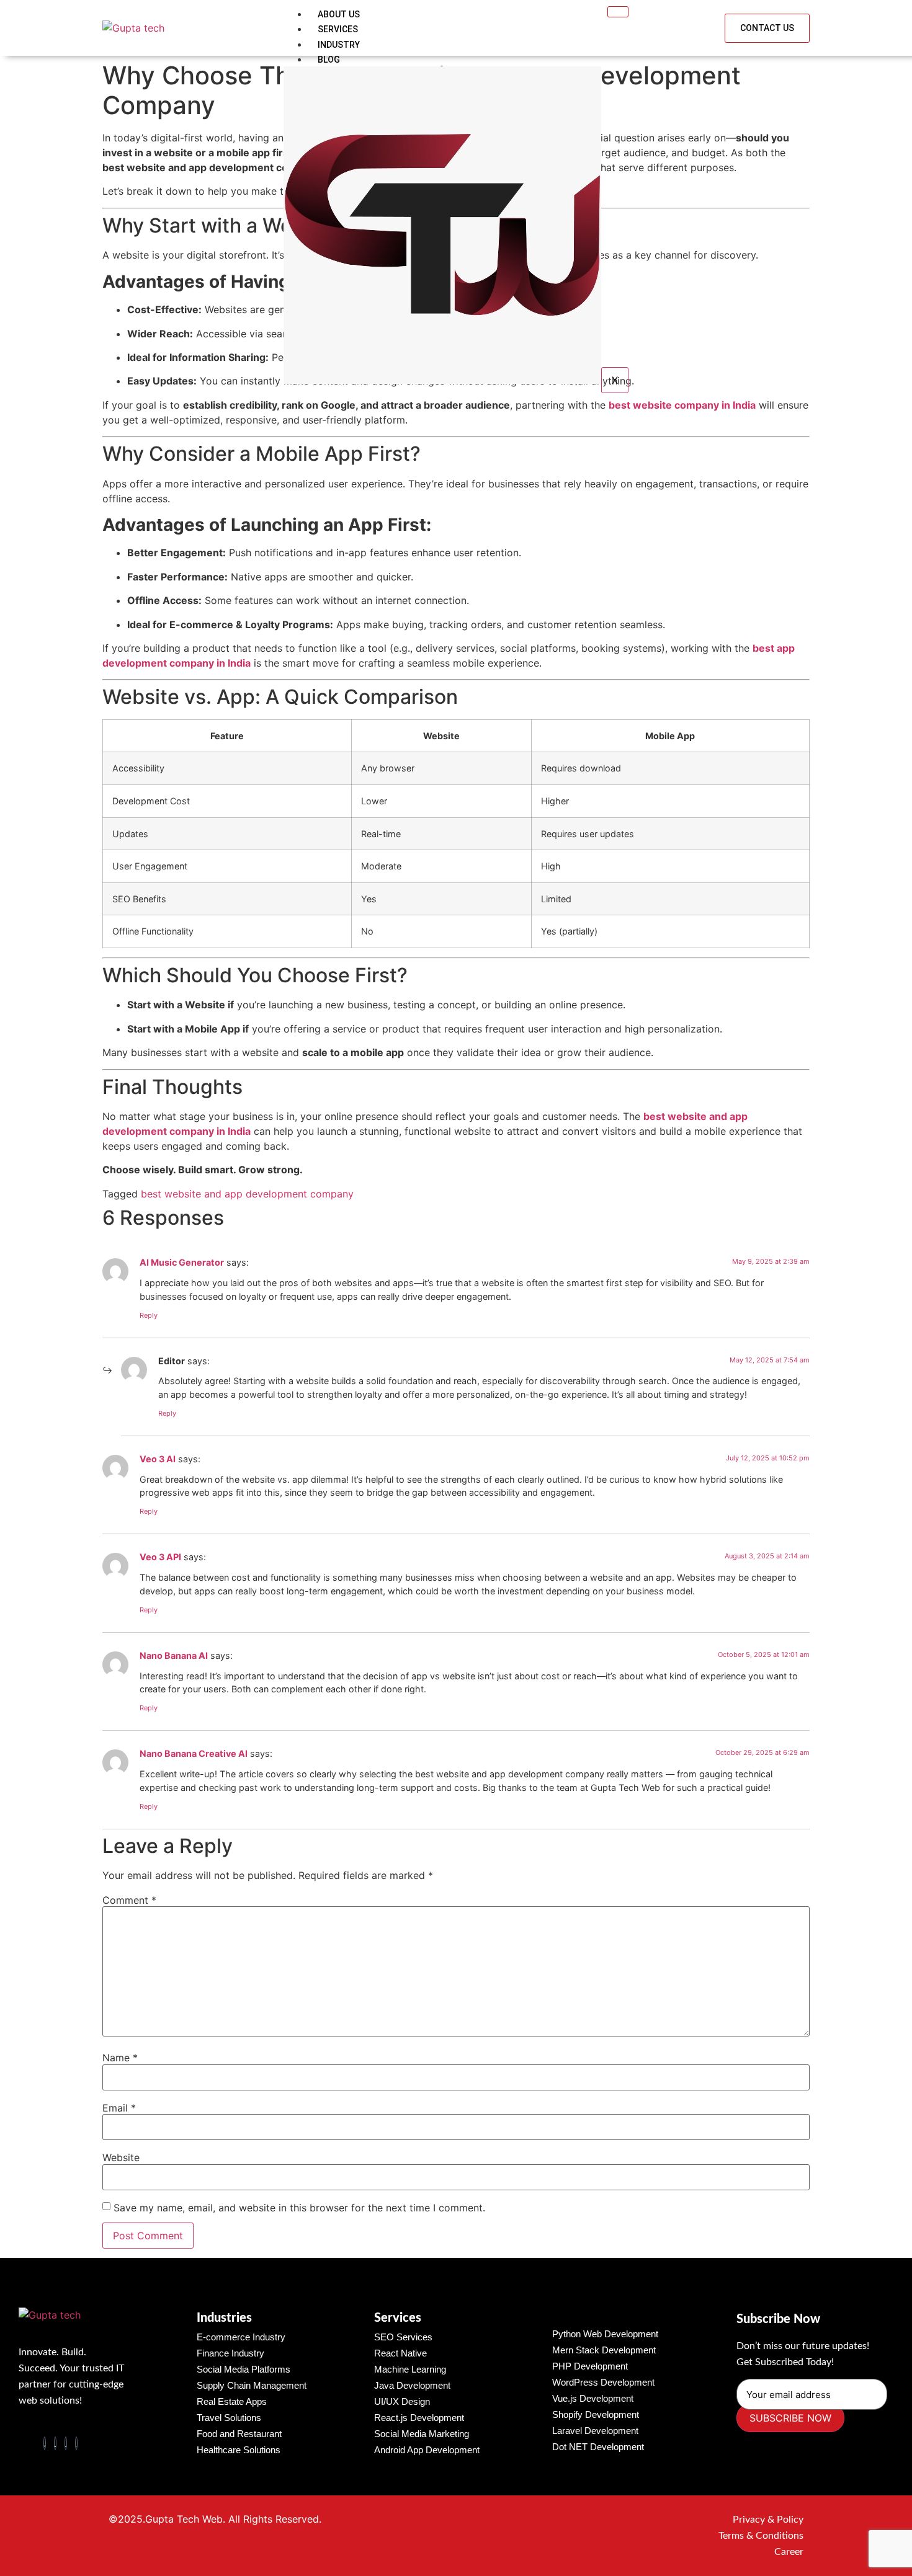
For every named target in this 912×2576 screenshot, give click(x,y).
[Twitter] (55, 2443)
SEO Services (403, 2337)
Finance (230, 2353)
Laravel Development (595, 2431)
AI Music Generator (182, 1262)
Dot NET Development (598, 2447)
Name (120, 2058)
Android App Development (427, 2450)
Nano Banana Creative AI (194, 1753)
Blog (329, 60)
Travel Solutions (229, 2418)
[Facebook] (45, 2443)
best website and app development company (247, 1194)
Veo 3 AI (158, 1459)
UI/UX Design (402, 2401)
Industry (339, 45)
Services (338, 29)
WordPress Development (603, 2382)
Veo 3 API (160, 1557)
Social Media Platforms (244, 2369)
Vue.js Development (593, 2398)
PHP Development (590, 2366)
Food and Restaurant (239, 2434)
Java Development (412, 2385)
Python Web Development (605, 2334)
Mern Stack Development (604, 2350)
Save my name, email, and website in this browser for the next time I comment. (299, 2208)
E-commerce (241, 2337)
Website (121, 2157)
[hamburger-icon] (618, 12)
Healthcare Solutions (239, 2450)
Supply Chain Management (252, 2385)
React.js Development (419, 2418)
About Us (339, 14)
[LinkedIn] (66, 2443)
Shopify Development (596, 2414)
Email (119, 2108)
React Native (400, 2353)
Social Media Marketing (422, 2434)
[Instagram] (76, 2443)
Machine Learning (410, 2369)
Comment (129, 1900)
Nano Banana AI (174, 1655)
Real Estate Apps (232, 2401)
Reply (149, 1315)
